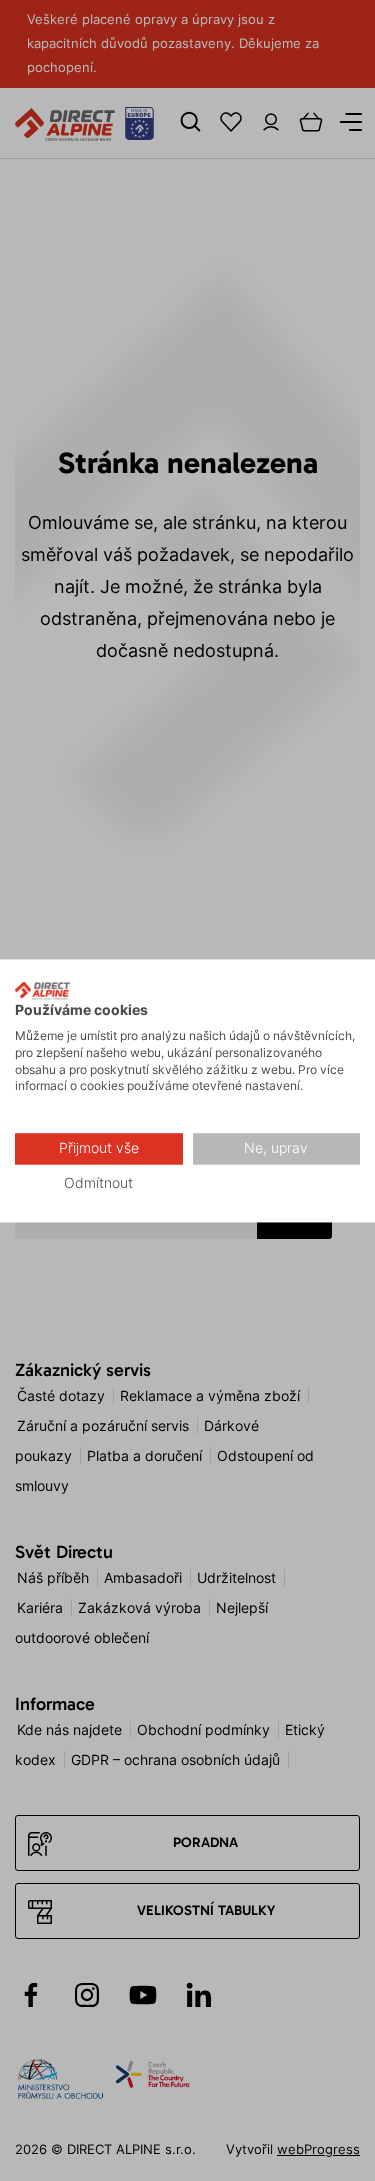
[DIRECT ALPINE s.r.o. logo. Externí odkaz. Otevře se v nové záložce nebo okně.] (42, 990)
